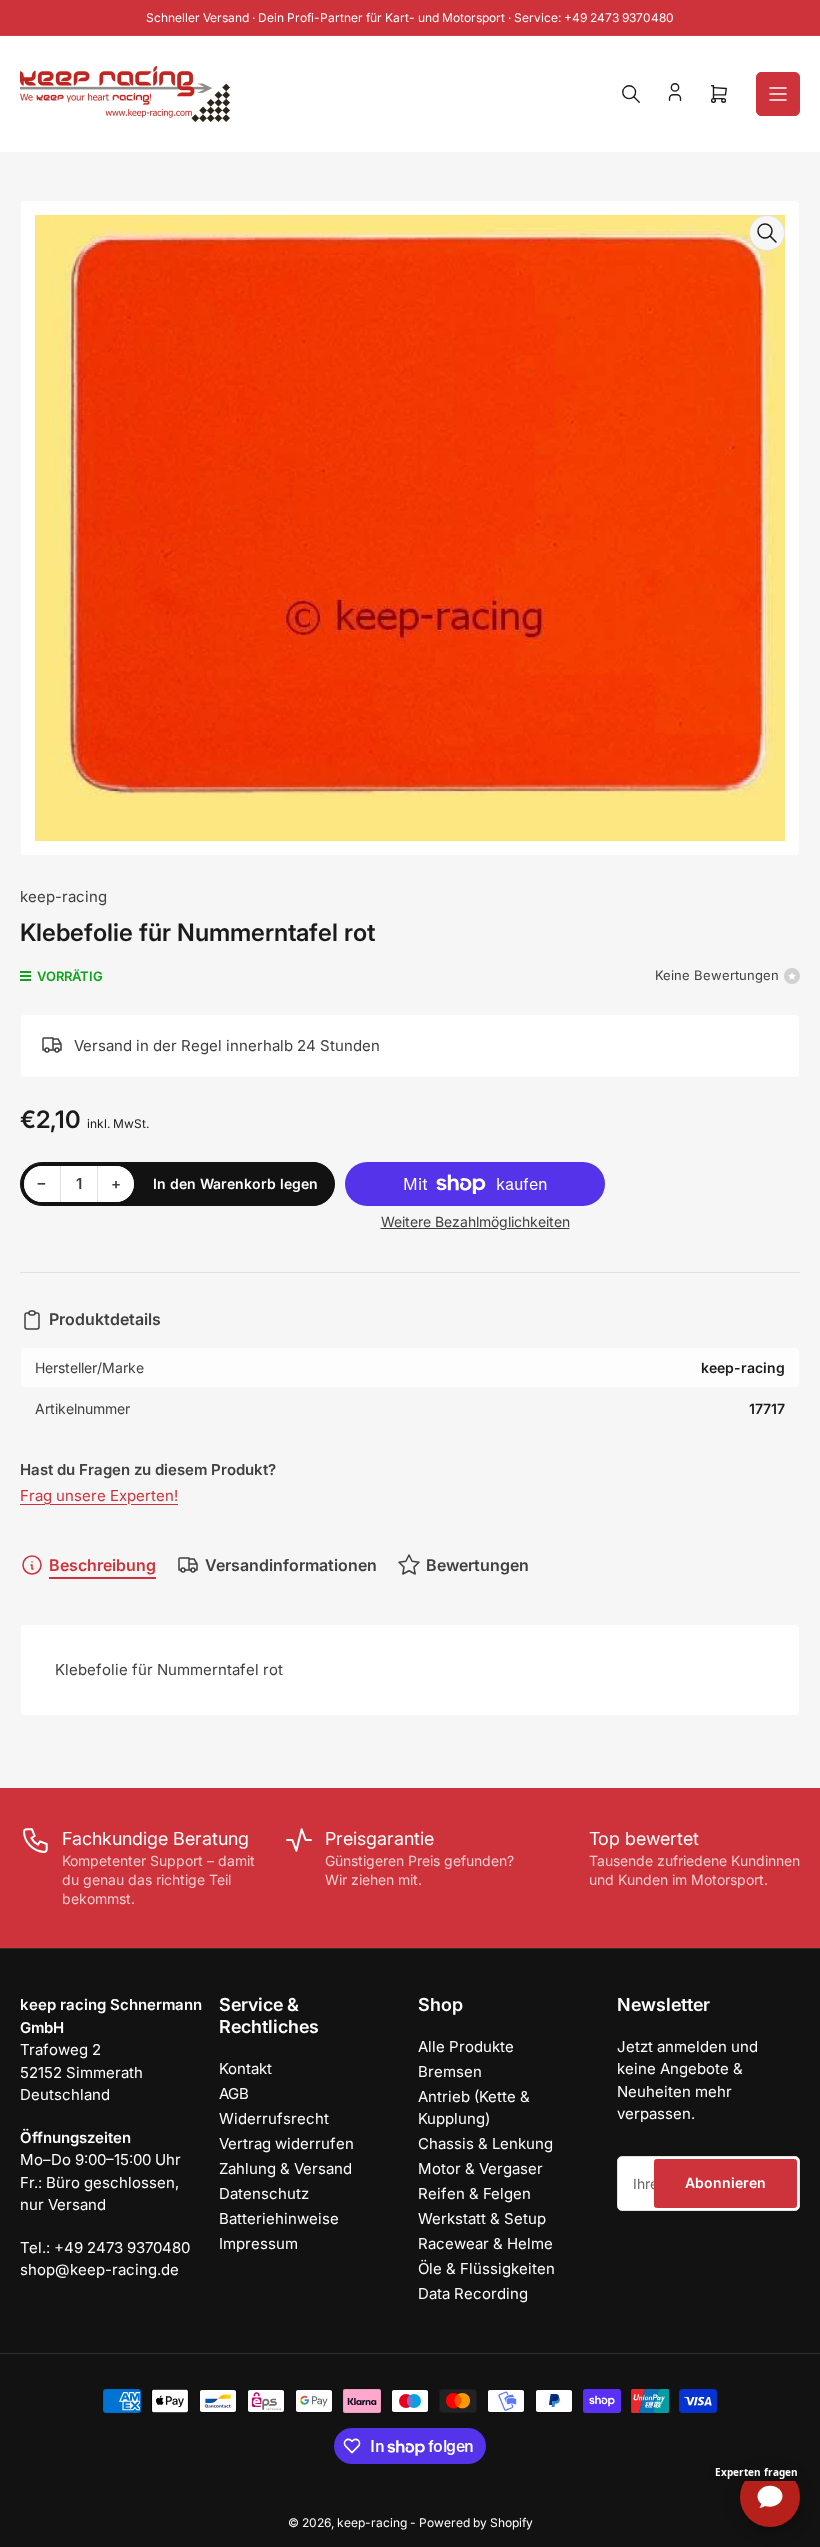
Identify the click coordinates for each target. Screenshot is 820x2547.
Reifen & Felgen (474, 2193)
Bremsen (450, 2071)
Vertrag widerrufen (286, 2143)
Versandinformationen (291, 1565)
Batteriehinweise (279, 2218)
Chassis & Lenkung (485, 2143)
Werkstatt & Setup (482, 2218)
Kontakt (245, 2068)
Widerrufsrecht (274, 2118)
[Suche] (631, 94)
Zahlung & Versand (285, 2168)
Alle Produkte (466, 2046)
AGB (234, 2093)
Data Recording (473, 2293)
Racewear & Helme (485, 2243)
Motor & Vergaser (480, 2168)
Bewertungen (477, 1565)
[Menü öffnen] (778, 94)
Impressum (258, 2243)
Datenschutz (264, 2193)
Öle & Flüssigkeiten (486, 2268)
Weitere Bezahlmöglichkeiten (475, 1221)
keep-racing (63, 896)
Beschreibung (102, 1565)
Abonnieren (725, 2182)
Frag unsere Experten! (99, 1495)
